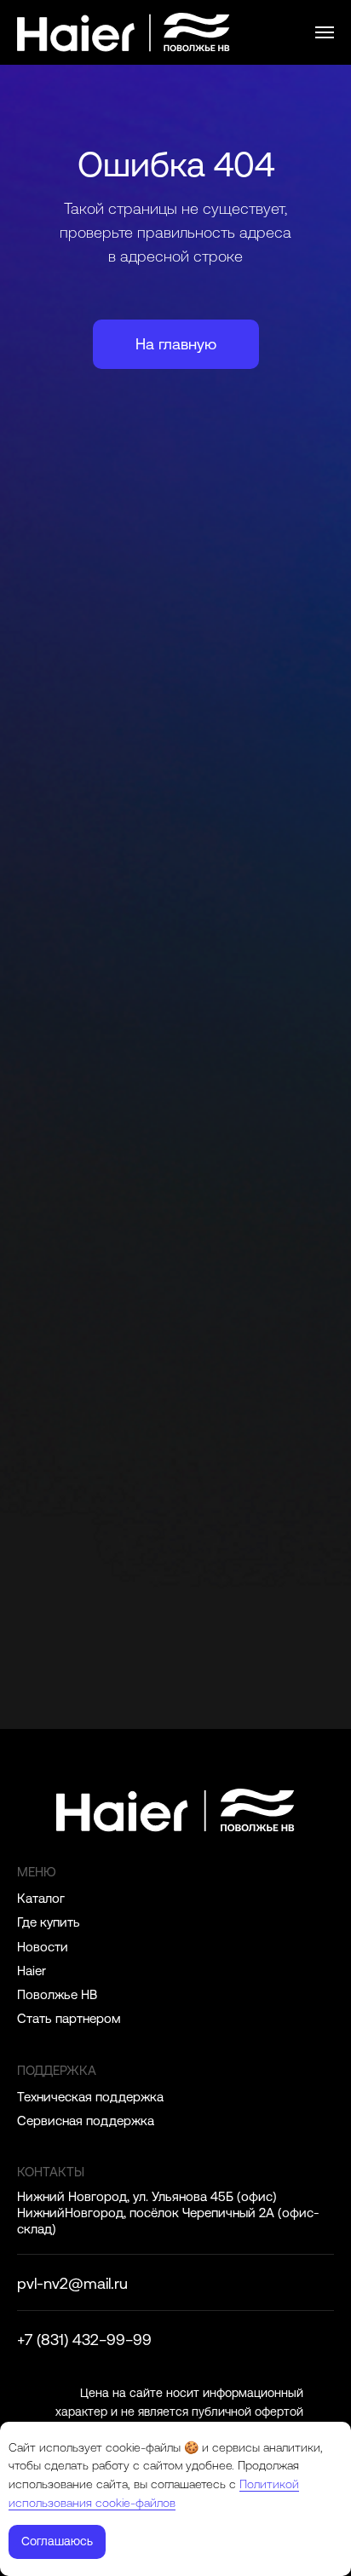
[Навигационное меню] (325, 32)
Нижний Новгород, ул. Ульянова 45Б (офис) (147, 2196)
